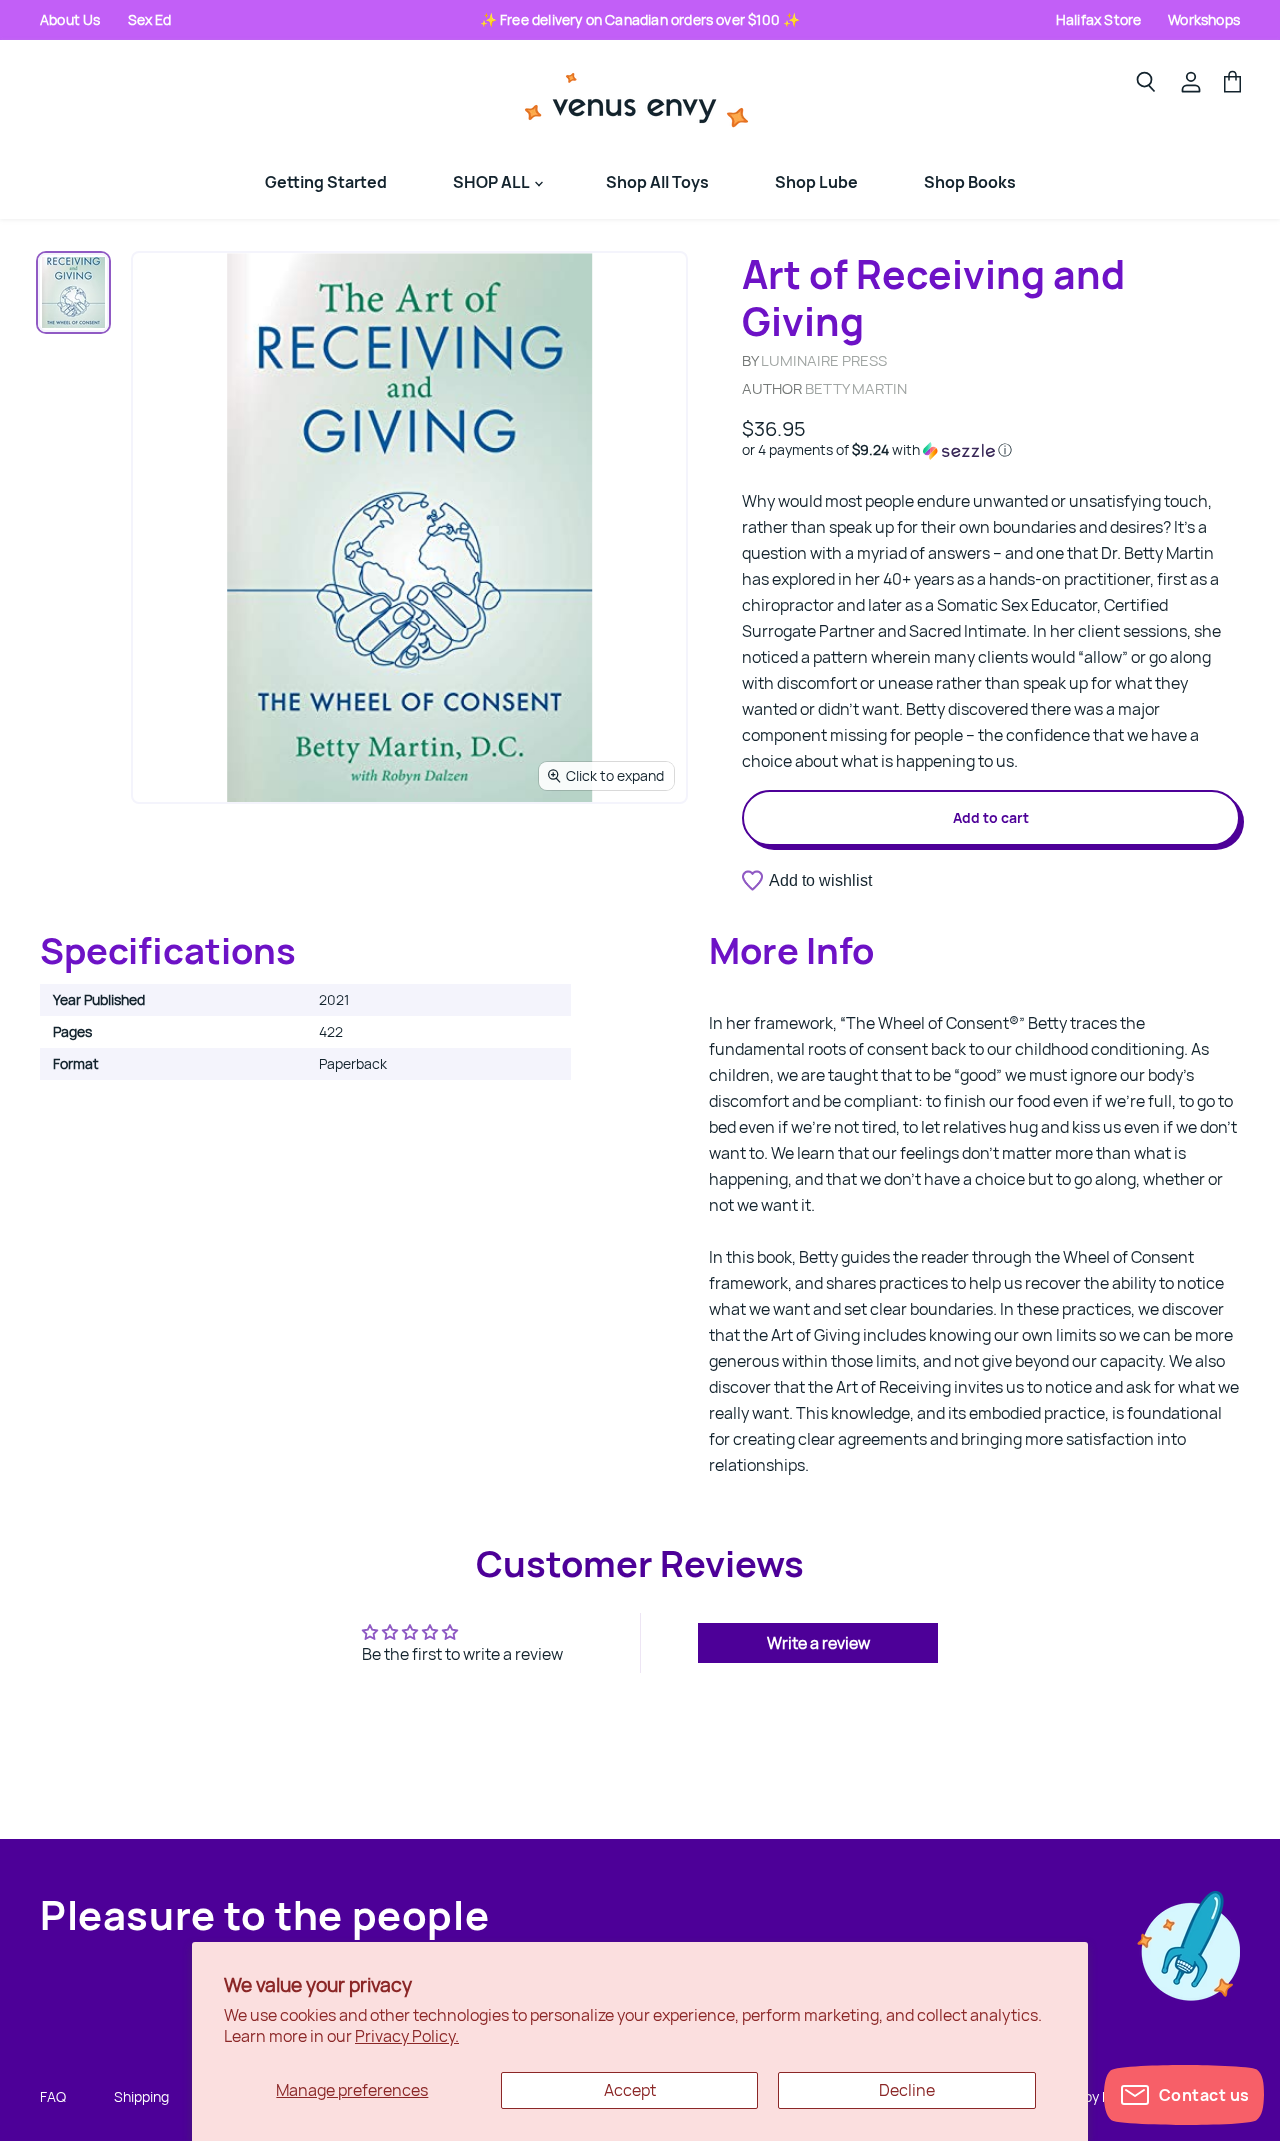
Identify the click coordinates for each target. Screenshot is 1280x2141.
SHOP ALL (492, 182)
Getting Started (326, 182)
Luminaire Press (824, 360)
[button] (991, 450)
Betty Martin (856, 388)
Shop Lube (816, 182)
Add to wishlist (820, 880)
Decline (907, 2090)
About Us (70, 19)
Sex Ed (150, 19)
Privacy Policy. (407, 2036)
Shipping (141, 2096)
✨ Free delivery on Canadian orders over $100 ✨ (640, 19)
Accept (630, 2090)
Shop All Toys (657, 182)
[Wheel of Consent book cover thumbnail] (73, 292)
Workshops (1204, 19)
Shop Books (970, 182)
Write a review (818, 1643)
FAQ (53, 2096)
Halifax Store (1098, 19)
